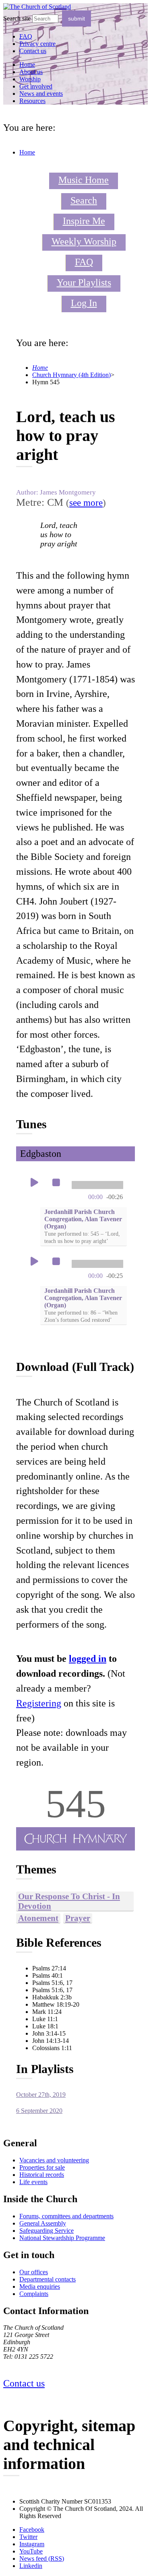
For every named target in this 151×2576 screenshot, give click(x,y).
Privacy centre (37, 44)
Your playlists (84, 282)
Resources (32, 101)
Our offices (34, 2272)
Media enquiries (40, 2286)
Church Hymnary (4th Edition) (71, 375)
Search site (17, 18)
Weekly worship (84, 241)
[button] (34, 1183)
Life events (33, 2182)
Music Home (84, 180)
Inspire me (84, 221)
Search (84, 200)
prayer (78, 1918)
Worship (30, 79)
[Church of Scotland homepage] (37, 7)
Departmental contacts (48, 2279)
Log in (84, 303)
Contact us (33, 51)
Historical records (42, 2175)
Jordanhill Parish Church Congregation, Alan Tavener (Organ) (83, 1226)
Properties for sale (42, 2167)
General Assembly (43, 2223)
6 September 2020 (39, 2111)
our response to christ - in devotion (69, 1901)
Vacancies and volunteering (54, 2160)
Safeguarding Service (47, 2231)
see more (86, 503)
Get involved (36, 86)
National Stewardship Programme (62, 2238)
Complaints (34, 2294)
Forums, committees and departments (66, 2216)
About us (31, 72)
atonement (38, 1918)
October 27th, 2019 (41, 2095)
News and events (41, 94)
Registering (39, 1703)
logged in (88, 1659)
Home (27, 65)
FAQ (84, 262)
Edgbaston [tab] (41, 1154)
